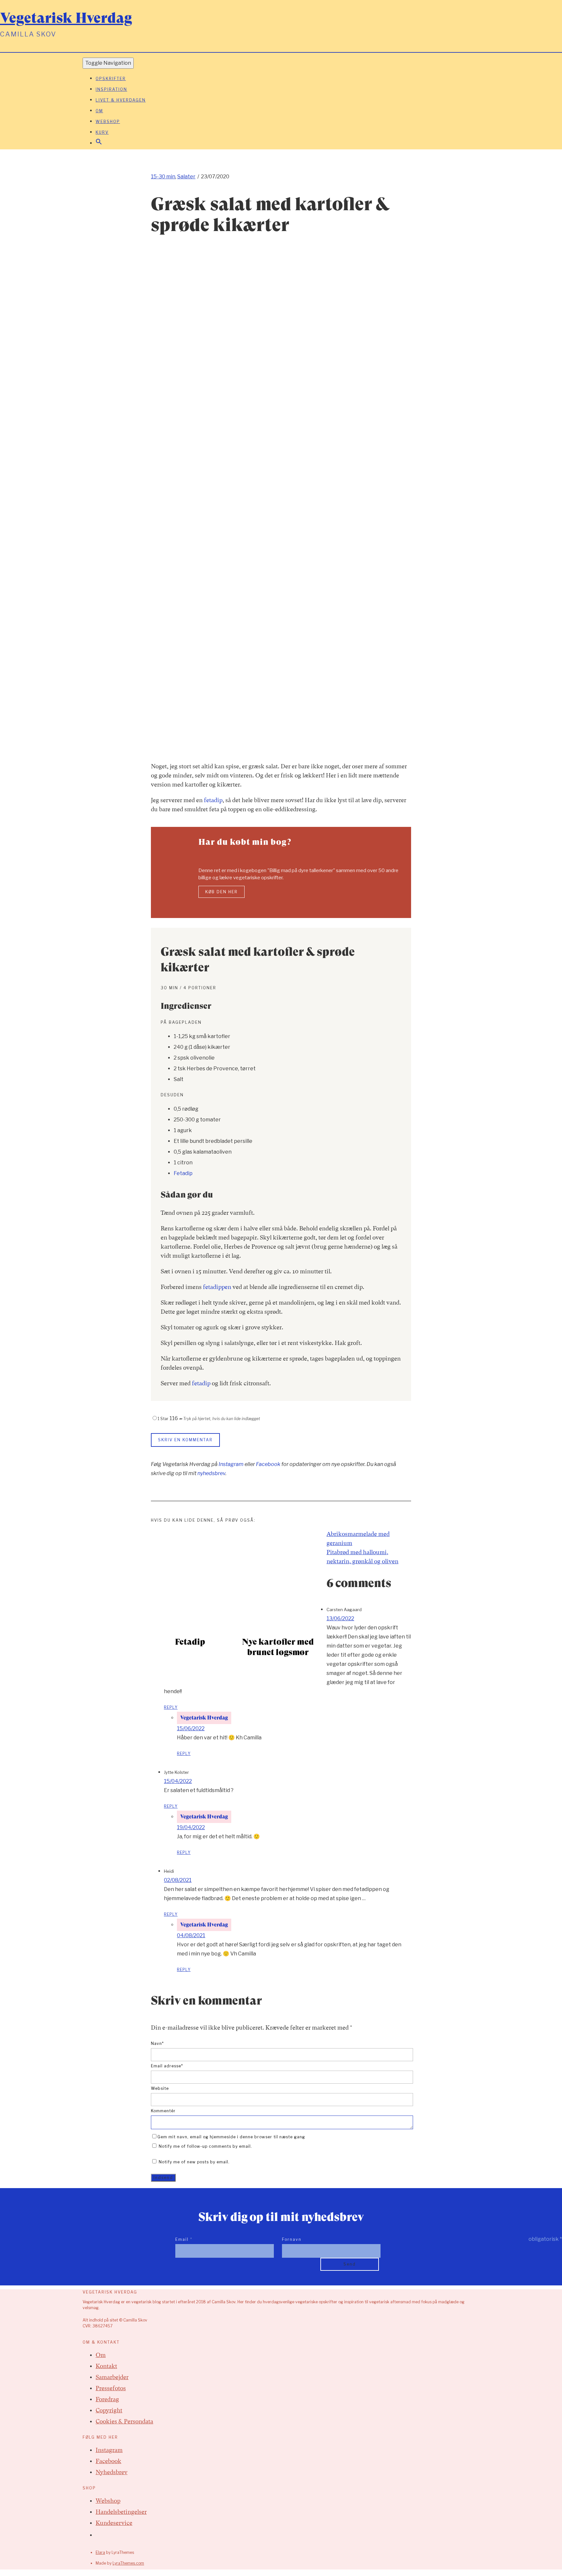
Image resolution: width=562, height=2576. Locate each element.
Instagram (231, 1464)
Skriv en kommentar (185, 1440)
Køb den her (221, 892)
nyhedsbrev (211, 1473)
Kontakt (106, 2366)
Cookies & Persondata (124, 2421)
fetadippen (217, 1287)
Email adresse (167, 2066)
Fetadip (183, 1173)
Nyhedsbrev (112, 2472)
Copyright (109, 2410)
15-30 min (163, 177)
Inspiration (111, 89)
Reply (171, 1707)
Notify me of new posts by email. (194, 2162)
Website (160, 2088)
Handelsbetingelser (121, 2512)
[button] (99, 143)
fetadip (213, 800)
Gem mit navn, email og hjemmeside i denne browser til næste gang (231, 2137)
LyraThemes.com (128, 2563)
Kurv (102, 132)
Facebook (268, 1464)
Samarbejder (112, 2377)
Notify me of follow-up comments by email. (205, 2146)
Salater (186, 177)
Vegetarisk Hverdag (66, 18)
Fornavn (292, 2239)
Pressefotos (111, 2388)
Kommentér (163, 2111)
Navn (157, 2043)
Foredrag (107, 2399)
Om (99, 111)
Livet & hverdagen (121, 100)
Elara (100, 2552)
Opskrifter (111, 79)
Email (184, 2239)
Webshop (108, 122)
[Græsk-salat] (346, 751)
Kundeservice (114, 2523)
